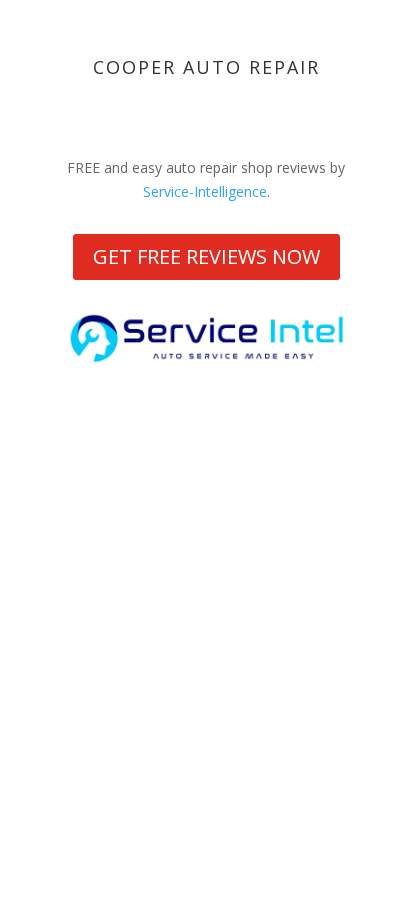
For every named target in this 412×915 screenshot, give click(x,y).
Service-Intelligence (205, 191)
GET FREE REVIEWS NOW (206, 256)
